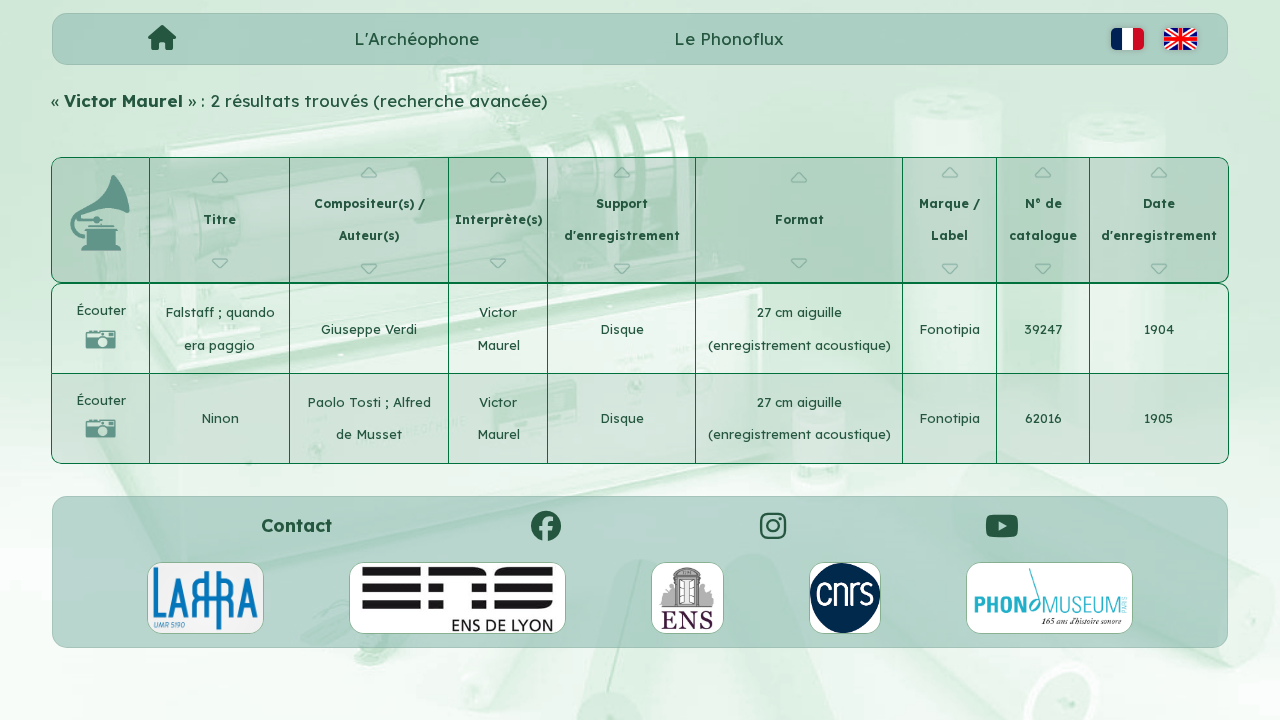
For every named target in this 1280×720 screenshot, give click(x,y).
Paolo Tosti (346, 402)
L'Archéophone (416, 38)
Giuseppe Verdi (369, 329)
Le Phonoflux (729, 38)
